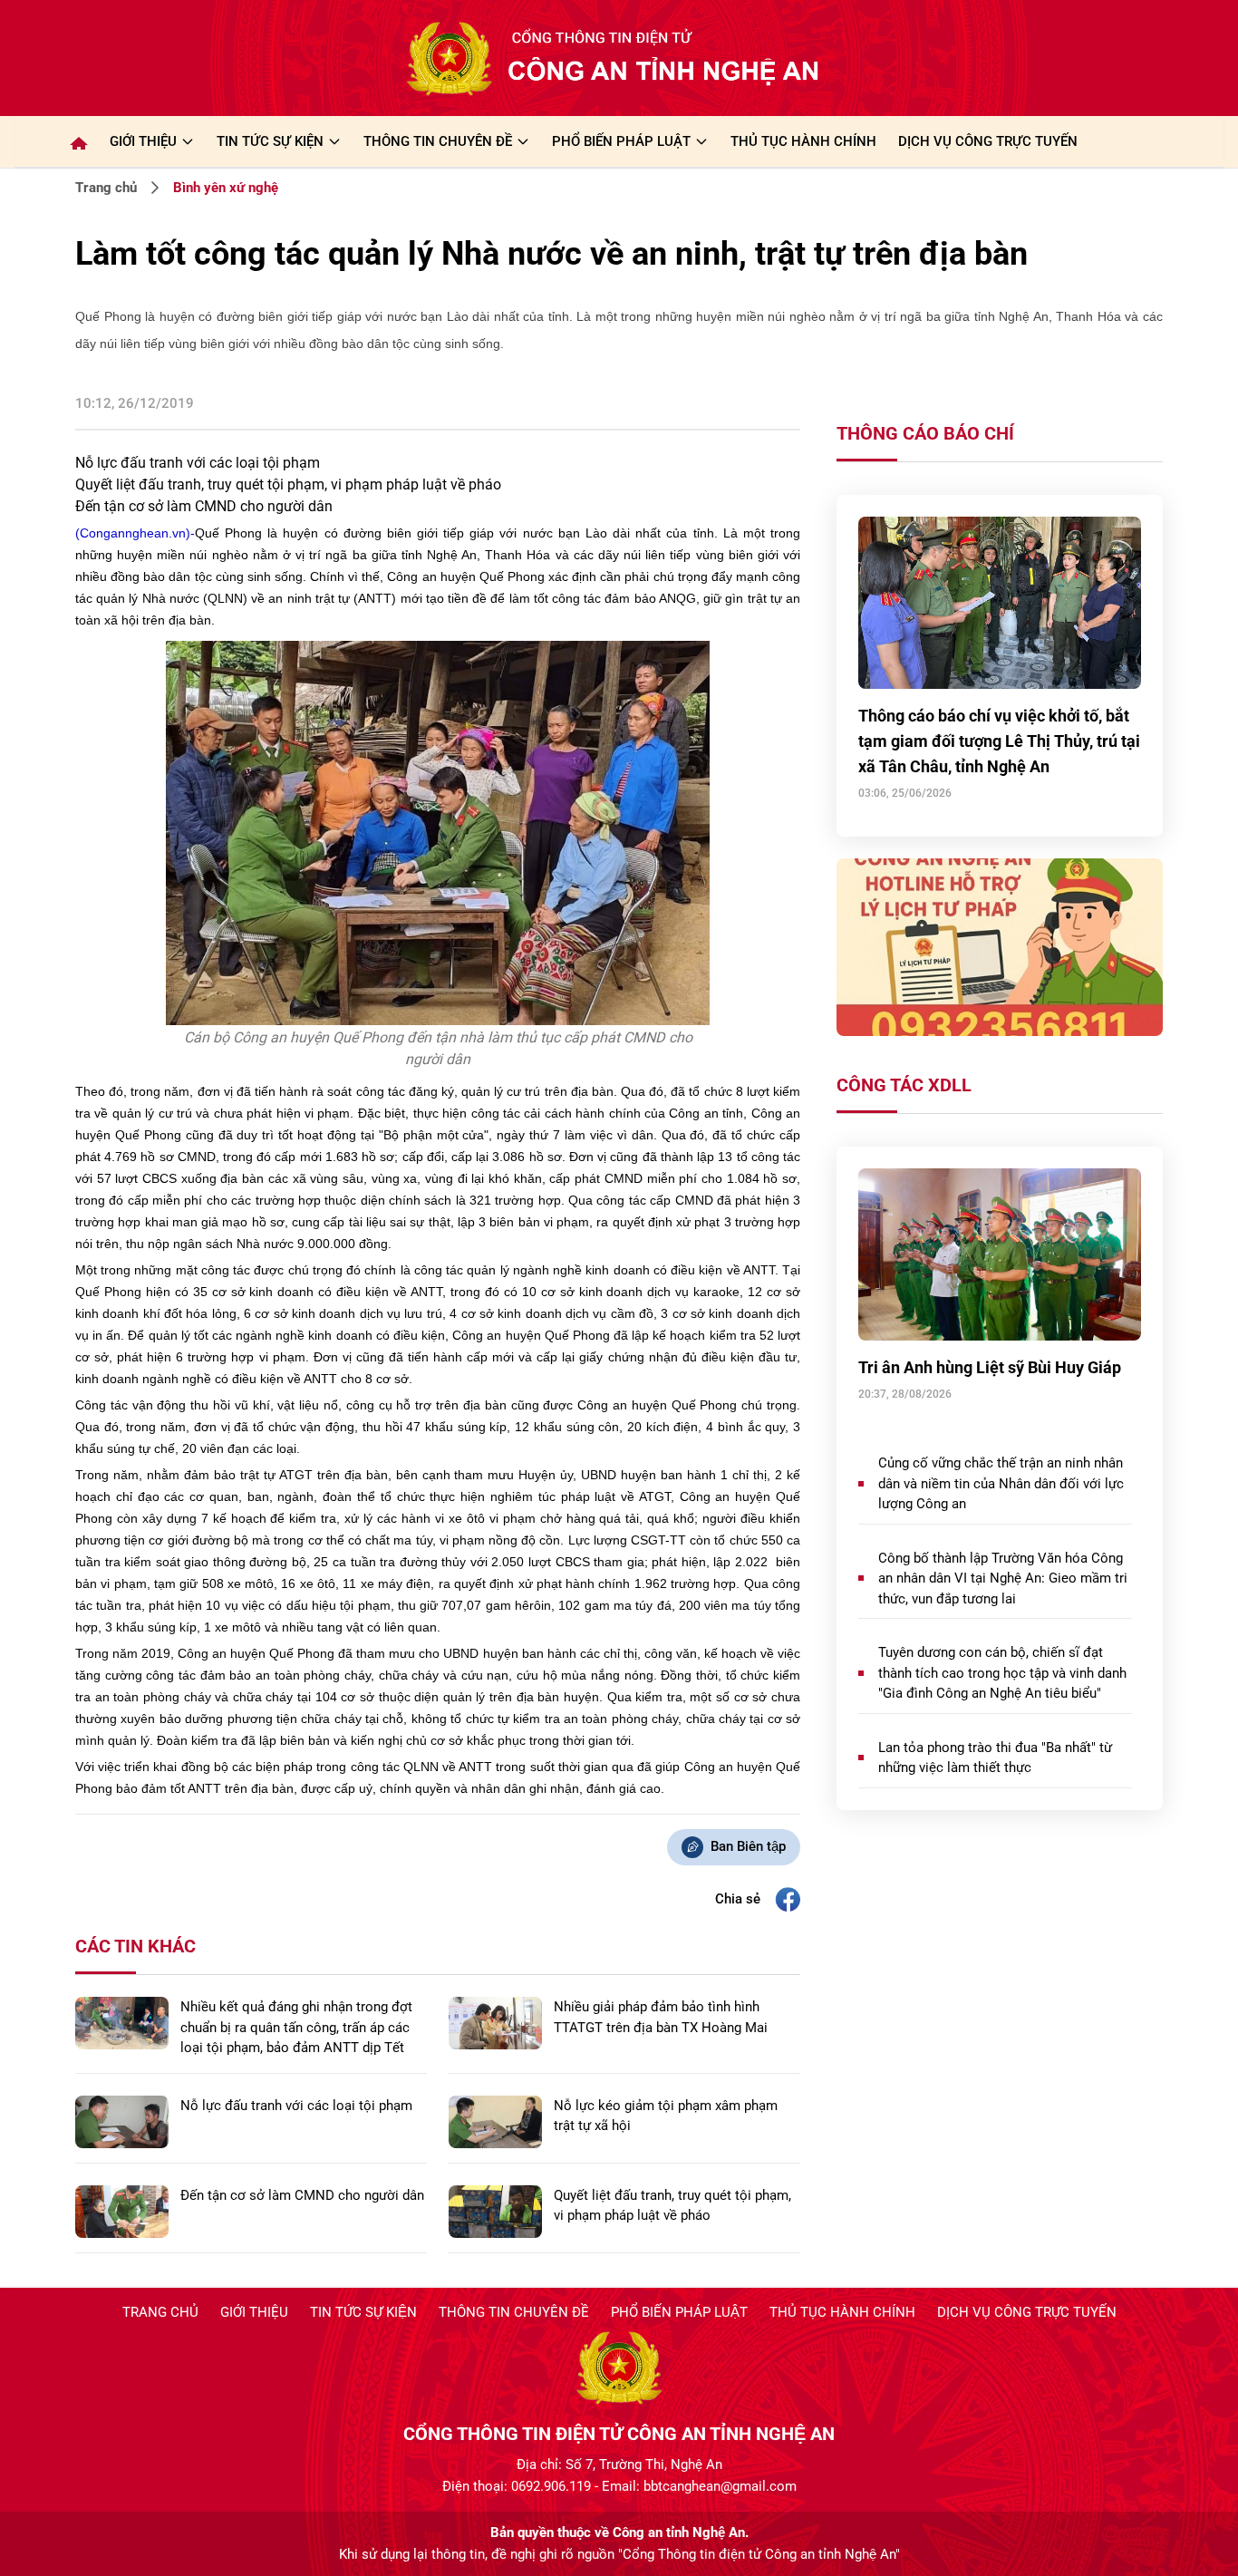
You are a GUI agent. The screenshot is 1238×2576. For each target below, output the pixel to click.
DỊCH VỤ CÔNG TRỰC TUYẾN (988, 141)
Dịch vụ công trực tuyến (1027, 2312)
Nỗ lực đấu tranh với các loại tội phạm (198, 463)
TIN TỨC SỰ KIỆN (270, 141)
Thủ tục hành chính (842, 2312)
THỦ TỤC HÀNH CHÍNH (803, 141)
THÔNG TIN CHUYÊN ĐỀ (438, 141)
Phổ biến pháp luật (679, 2312)
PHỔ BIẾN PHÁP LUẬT (621, 141)
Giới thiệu (143, 141)
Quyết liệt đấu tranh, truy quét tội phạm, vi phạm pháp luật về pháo (288, 484)
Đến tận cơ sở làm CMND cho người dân (204, 506)
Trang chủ (106, 188)
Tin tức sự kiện (363, 2312)
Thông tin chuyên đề (514, 2312)
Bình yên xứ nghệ (226, 188)
